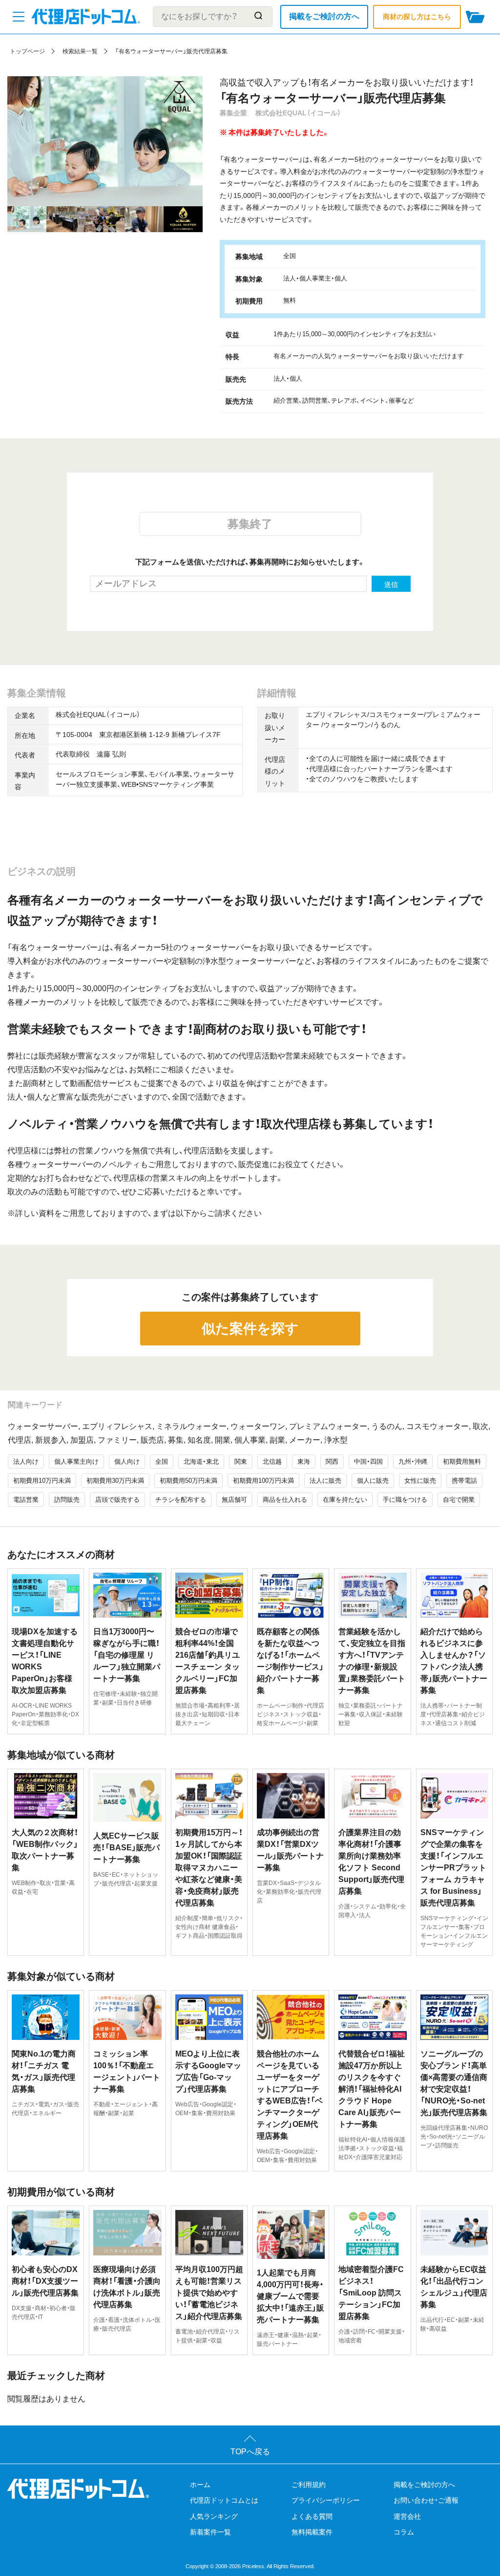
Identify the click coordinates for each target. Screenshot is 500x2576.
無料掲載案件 (312, 2532)
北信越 (272, 1461)
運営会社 (407, 2516)
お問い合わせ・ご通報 (426, 2500)
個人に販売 (373, 1481)
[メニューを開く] (19, 17)
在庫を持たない (345, 1500)
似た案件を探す (250, 1329)
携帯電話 (464, 1481)
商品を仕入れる (285, 1500)
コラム (404, 2532)
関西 (332, 1461)
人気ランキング (214, 2516)
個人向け (127, 1461)
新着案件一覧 (210, 2532)
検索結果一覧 (80, 51)
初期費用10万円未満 (42, 1481)
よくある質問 (312, 2516)
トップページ (27, 51)
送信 (391, 584)
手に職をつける (405, 1500)
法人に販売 (325, 1481)
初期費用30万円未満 (115, 1481)
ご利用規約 (309, 2485)
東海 (304, 1461)
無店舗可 (234, 1500)
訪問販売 (67, 1500)
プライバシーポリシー (326, 2500)
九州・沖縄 (413, 1461)
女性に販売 (420, 1481)
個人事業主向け (76, 1461)
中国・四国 (368, 1461)
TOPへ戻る (250, 2452)
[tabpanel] (105, 141)
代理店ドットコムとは (224, 2500)
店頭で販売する (117, 1500)
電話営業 (26, 1500)
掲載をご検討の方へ (324, 16)
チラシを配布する (181, 1500)
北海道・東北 (201, 1461)
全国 (162, 1461)
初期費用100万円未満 (263, 1481)
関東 (241, 1461)
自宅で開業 (459, 1500)
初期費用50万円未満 (188, 1481)
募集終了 (250, 524)
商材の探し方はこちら (417, 17)
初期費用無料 (462, 1461)
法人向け (26, 1461)
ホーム (200, 2485)
